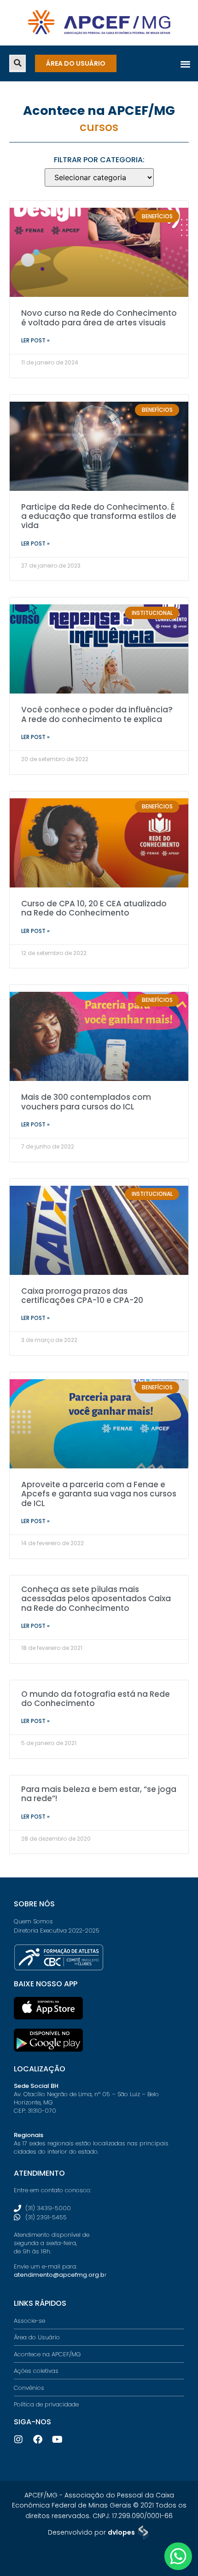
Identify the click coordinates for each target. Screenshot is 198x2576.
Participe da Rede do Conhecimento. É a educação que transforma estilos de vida (99, 516)
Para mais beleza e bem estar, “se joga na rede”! (99, 1794)
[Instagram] (18, 2440)
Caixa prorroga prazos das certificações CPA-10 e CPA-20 (82, 1296)
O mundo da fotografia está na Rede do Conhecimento (96, 1699)
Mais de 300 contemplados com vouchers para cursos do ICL (86, 1102)
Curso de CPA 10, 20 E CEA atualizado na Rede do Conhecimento (94, 908)
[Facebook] (38, 2440)
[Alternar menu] (185, 64)
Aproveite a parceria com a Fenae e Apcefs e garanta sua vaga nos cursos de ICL (99, 1494)
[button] (17, 63)
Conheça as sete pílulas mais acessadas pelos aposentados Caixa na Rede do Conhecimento (96, 1599)
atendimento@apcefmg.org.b (59, 2275)
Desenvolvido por (91, 2532)
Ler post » (35, 340)
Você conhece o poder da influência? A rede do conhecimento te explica (97, 714)
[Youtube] (57, 2440)
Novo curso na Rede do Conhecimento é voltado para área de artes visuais (99, 318)
